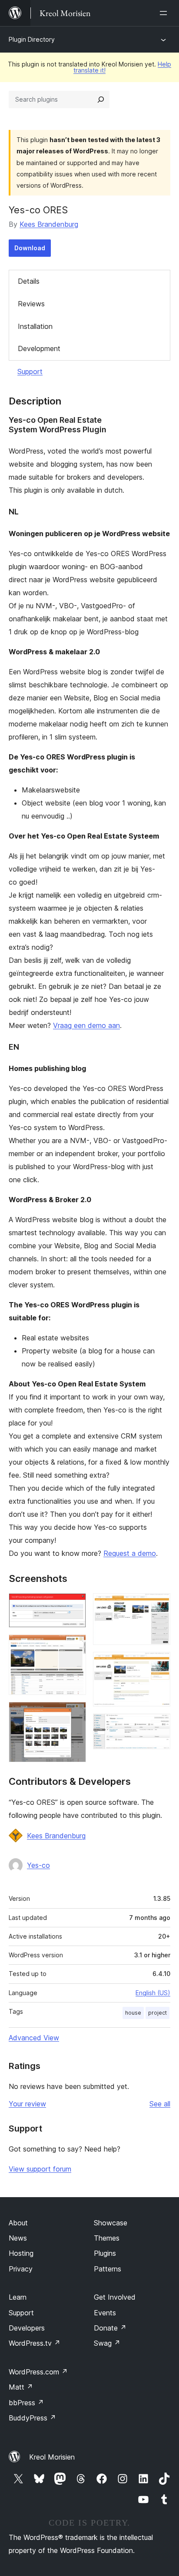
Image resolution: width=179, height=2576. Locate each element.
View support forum (40, 2169)
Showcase (111, 2223)
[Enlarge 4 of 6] (159, 1605)
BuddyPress (32, 2418)
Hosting (21, 2253)
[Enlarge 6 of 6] (159, 1725)
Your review (27, 2104)
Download (30, 248)
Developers (27, 2328)
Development (39, 348)
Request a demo (130, 1553)
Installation (35, 326)
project (157, 2013)
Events (105, 2313)
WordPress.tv (35, 2343)
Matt (21, 2387)
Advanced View (34, 2038)
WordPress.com (38, 2372)
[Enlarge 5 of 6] (159, 1664)
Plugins (105, 2253)
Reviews (31, 304)
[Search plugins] (101, 99)
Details (29, 281)
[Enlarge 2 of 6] (74, 1646)
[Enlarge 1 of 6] (74, 1605)
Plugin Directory (32, 39)
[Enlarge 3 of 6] (74, 1714)
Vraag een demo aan (86, 1025)
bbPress (26, 2403)
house (133, 2013)
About (18, 2223)
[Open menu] (165, 13)
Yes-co (38, 1865)
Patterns (108, 2269)
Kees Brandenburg (49, 224)
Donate (110, 2328)
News (18, 2238)
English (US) (153, 1993)
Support (30, 371)
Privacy (21, 2269)
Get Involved (115, 2297)
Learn (18, 2297)
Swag (107, 2343)
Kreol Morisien (52, 2457)
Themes (107, 2238)
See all (160, 2104)
